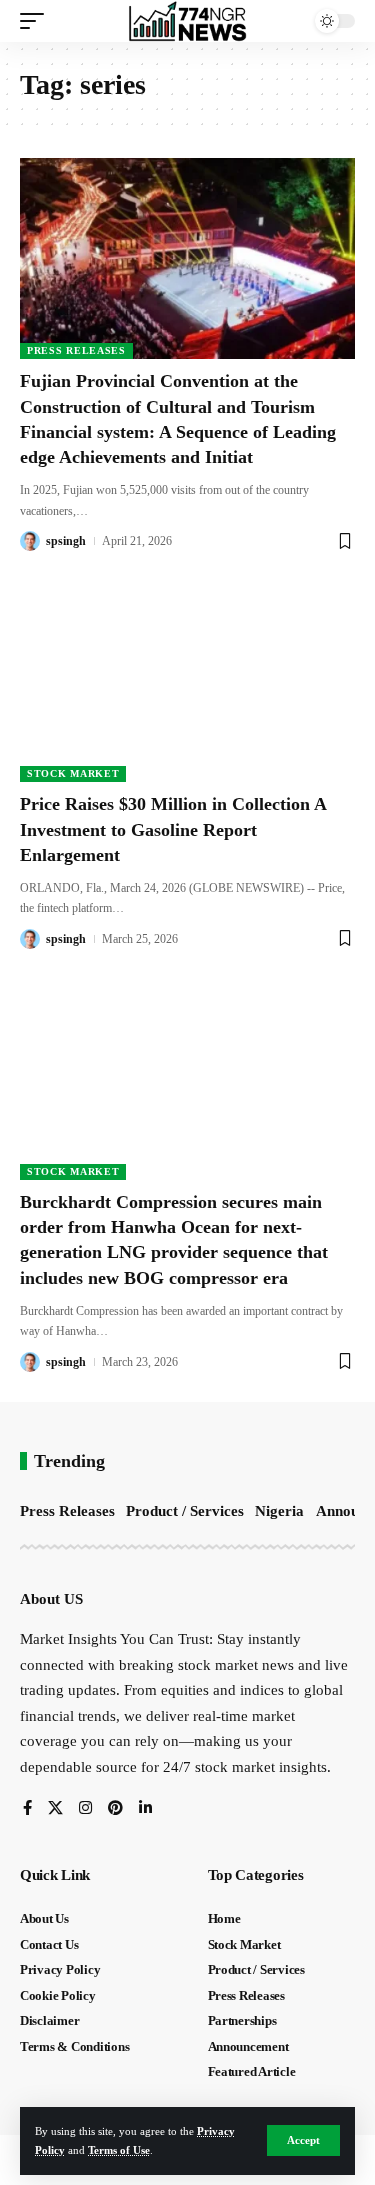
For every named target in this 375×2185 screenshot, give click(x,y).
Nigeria (279, 1511)
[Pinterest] (115, 1809)
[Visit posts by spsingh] (30, 541)
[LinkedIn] (145, 1809)
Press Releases (76, 350)
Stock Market (73, 773)
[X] (55, 1809)
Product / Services (185, 1511)
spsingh (66, 541)
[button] (303, 2140)
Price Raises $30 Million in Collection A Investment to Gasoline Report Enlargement (173, 829)
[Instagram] (85, 1809)
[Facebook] (27, 1809)
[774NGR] (188, 21)
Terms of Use (119, 2150)
